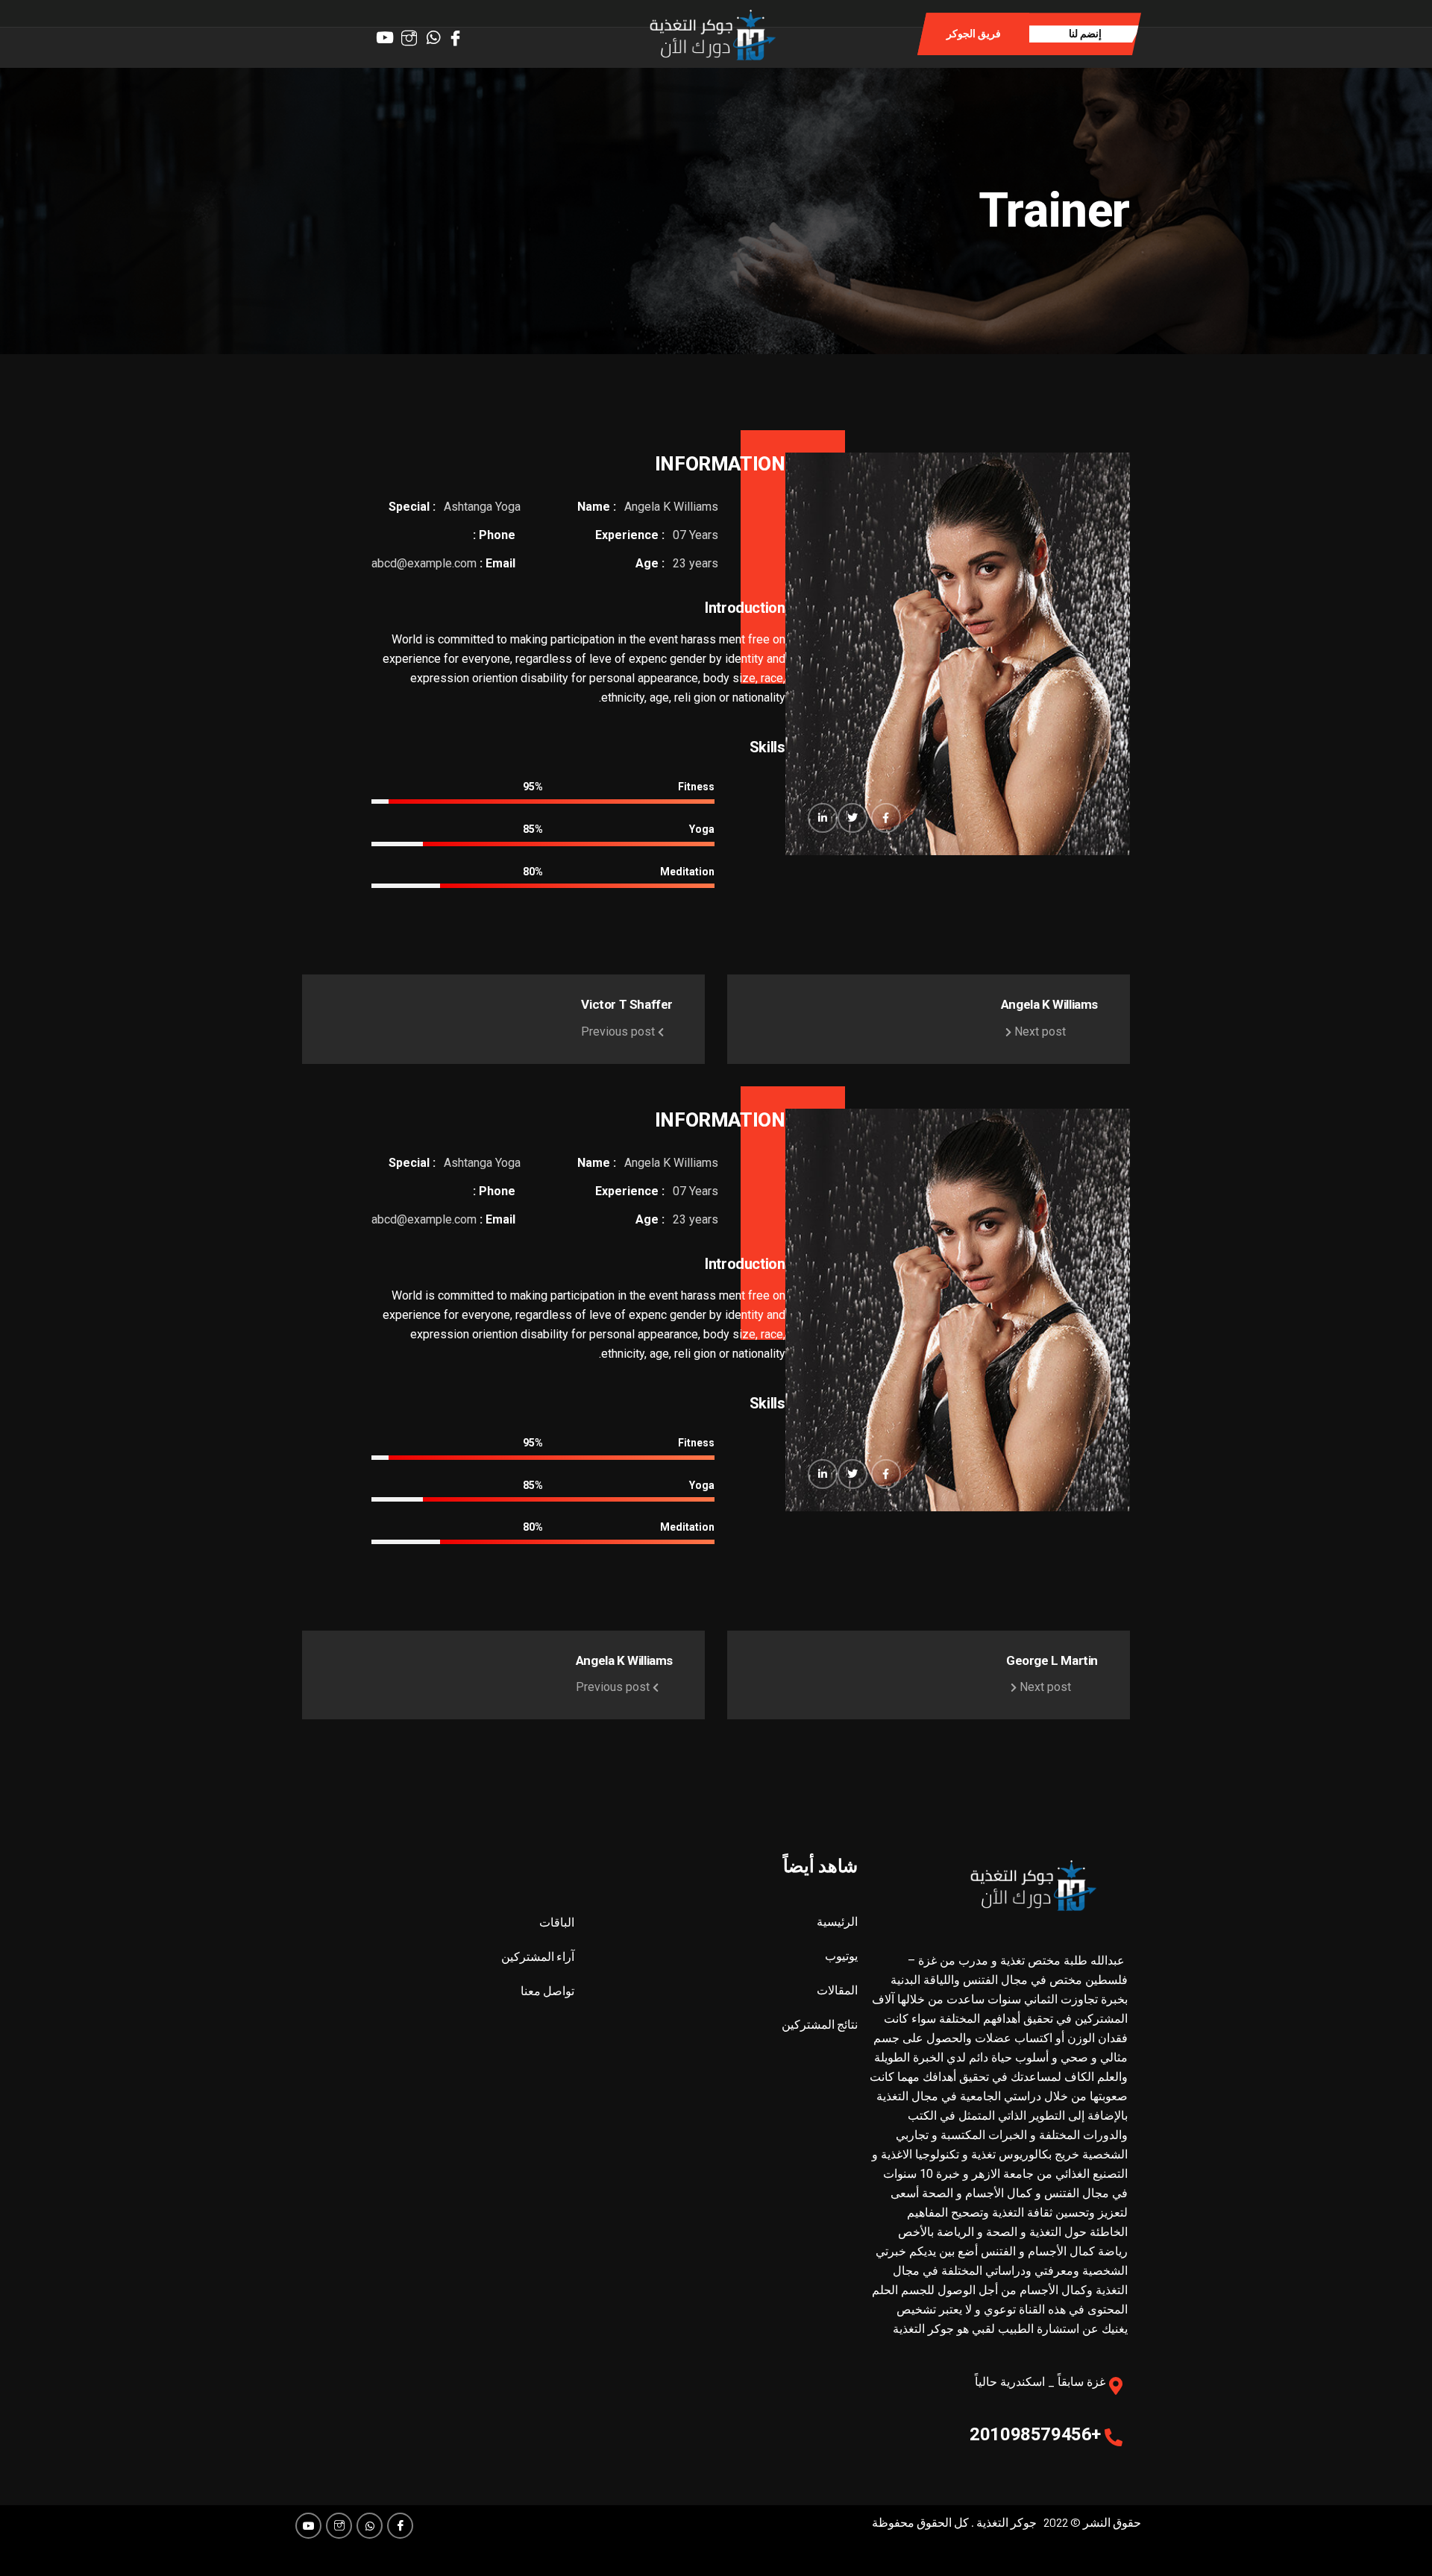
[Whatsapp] (436, 33)
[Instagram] (413, 33)
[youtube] (390, 33)
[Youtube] (308, 2526)
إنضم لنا (1085, 34)
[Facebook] (459, 33)
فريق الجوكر (974, 34)
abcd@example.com (424, 563)
